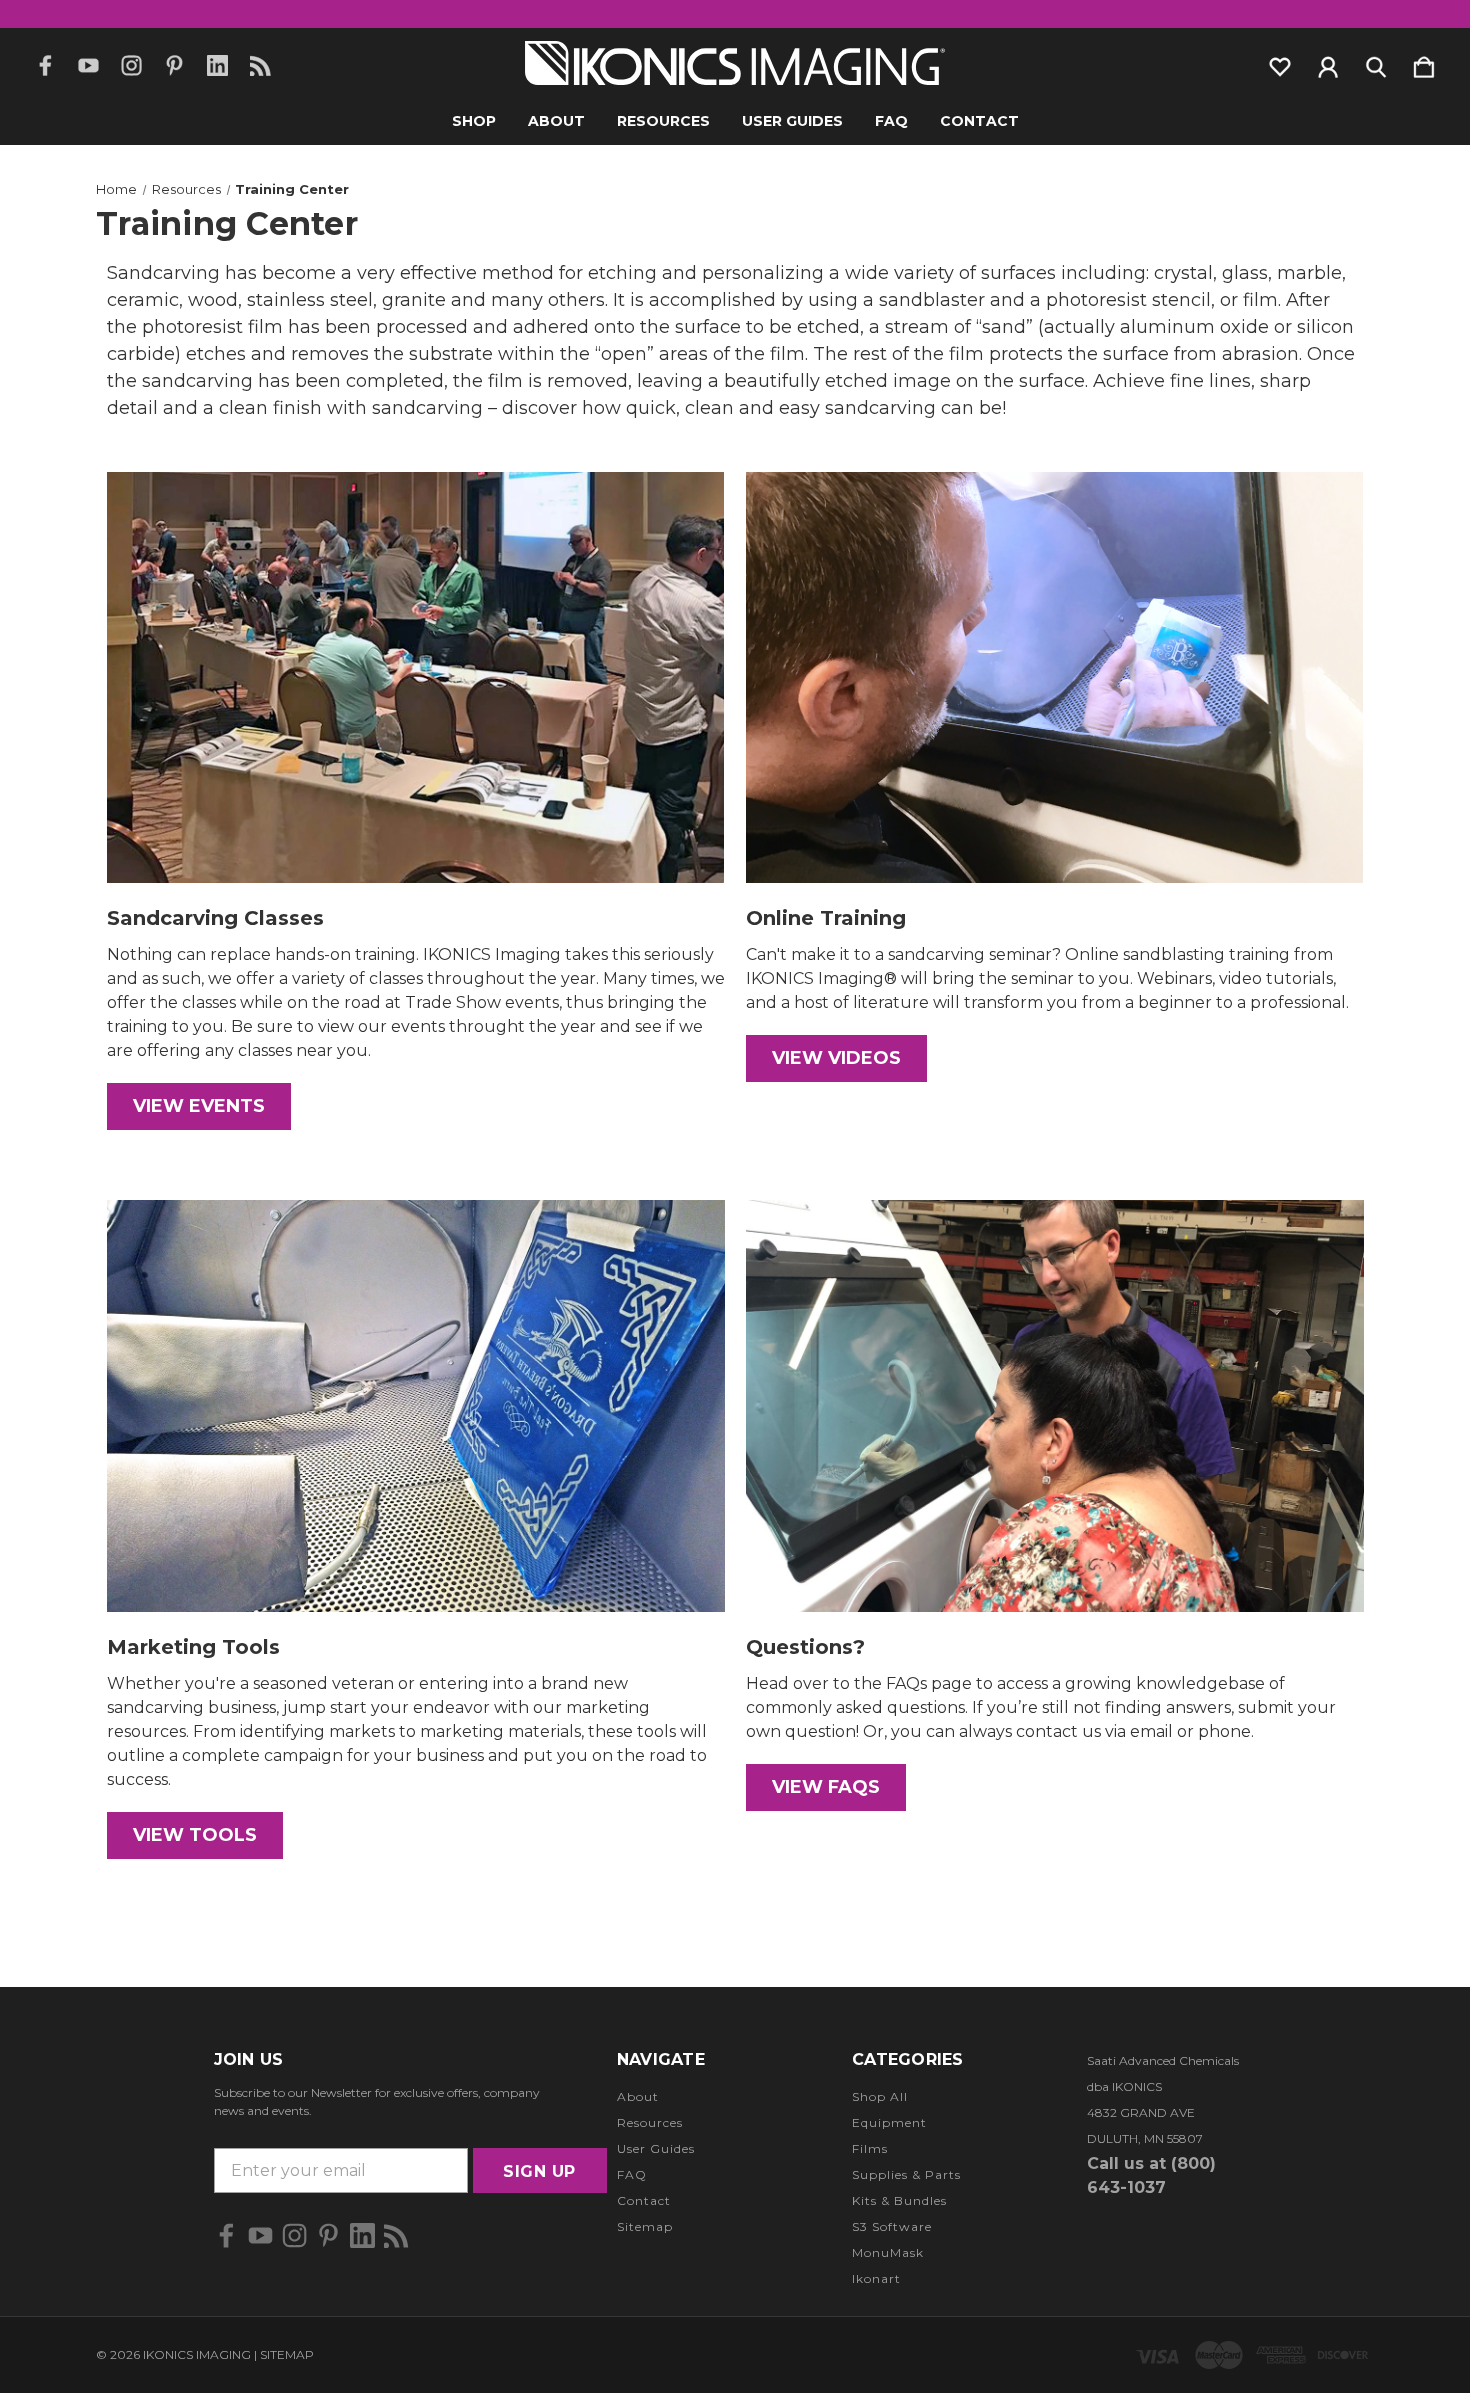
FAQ (891, 121)
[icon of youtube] (88, 65)
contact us (1058, 1731)
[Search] (1376, 63)
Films (870, 2148)
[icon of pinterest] (174, 65)
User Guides (792, 121)
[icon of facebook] (45, 65)
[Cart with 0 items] (1424, 63)
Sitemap (645, 2226)
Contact (979, 121)
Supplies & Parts (906, 2174)
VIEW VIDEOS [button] (836, 1058)
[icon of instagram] (131, 65)
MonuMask (888, 2252)
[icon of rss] (260, 65)
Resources (663, 121)
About (556, 121)
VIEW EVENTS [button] (199, 1106)
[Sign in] (1328, 63)
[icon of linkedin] (217, 65)
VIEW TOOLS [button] (195, 1835)
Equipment (889, 2122)
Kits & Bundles (899, 2200)
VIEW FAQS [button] (826, 1787)
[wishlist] (1280, 63)
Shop (474, 121)
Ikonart (876, 2278)
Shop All (880, 2096)
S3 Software (892, 2226)
